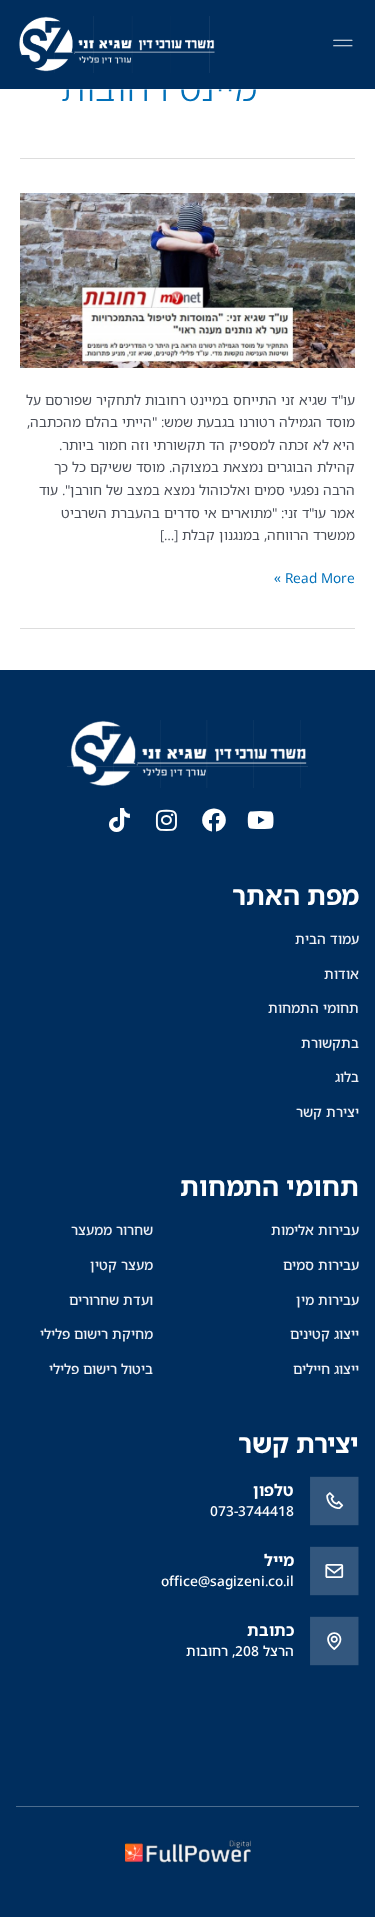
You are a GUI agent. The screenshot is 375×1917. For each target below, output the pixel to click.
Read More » (314, 577)
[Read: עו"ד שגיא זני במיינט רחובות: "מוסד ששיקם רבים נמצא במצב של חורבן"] (187, 278)
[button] (342, 45)
